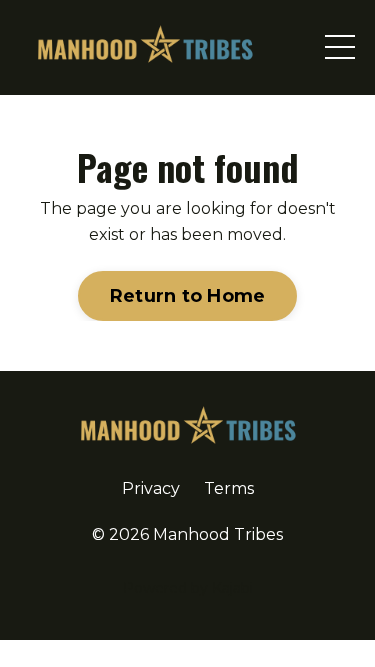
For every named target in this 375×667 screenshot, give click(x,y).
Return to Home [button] (188, 296)
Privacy (151, 488)
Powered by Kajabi (188, 588)
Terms (229, 488)
